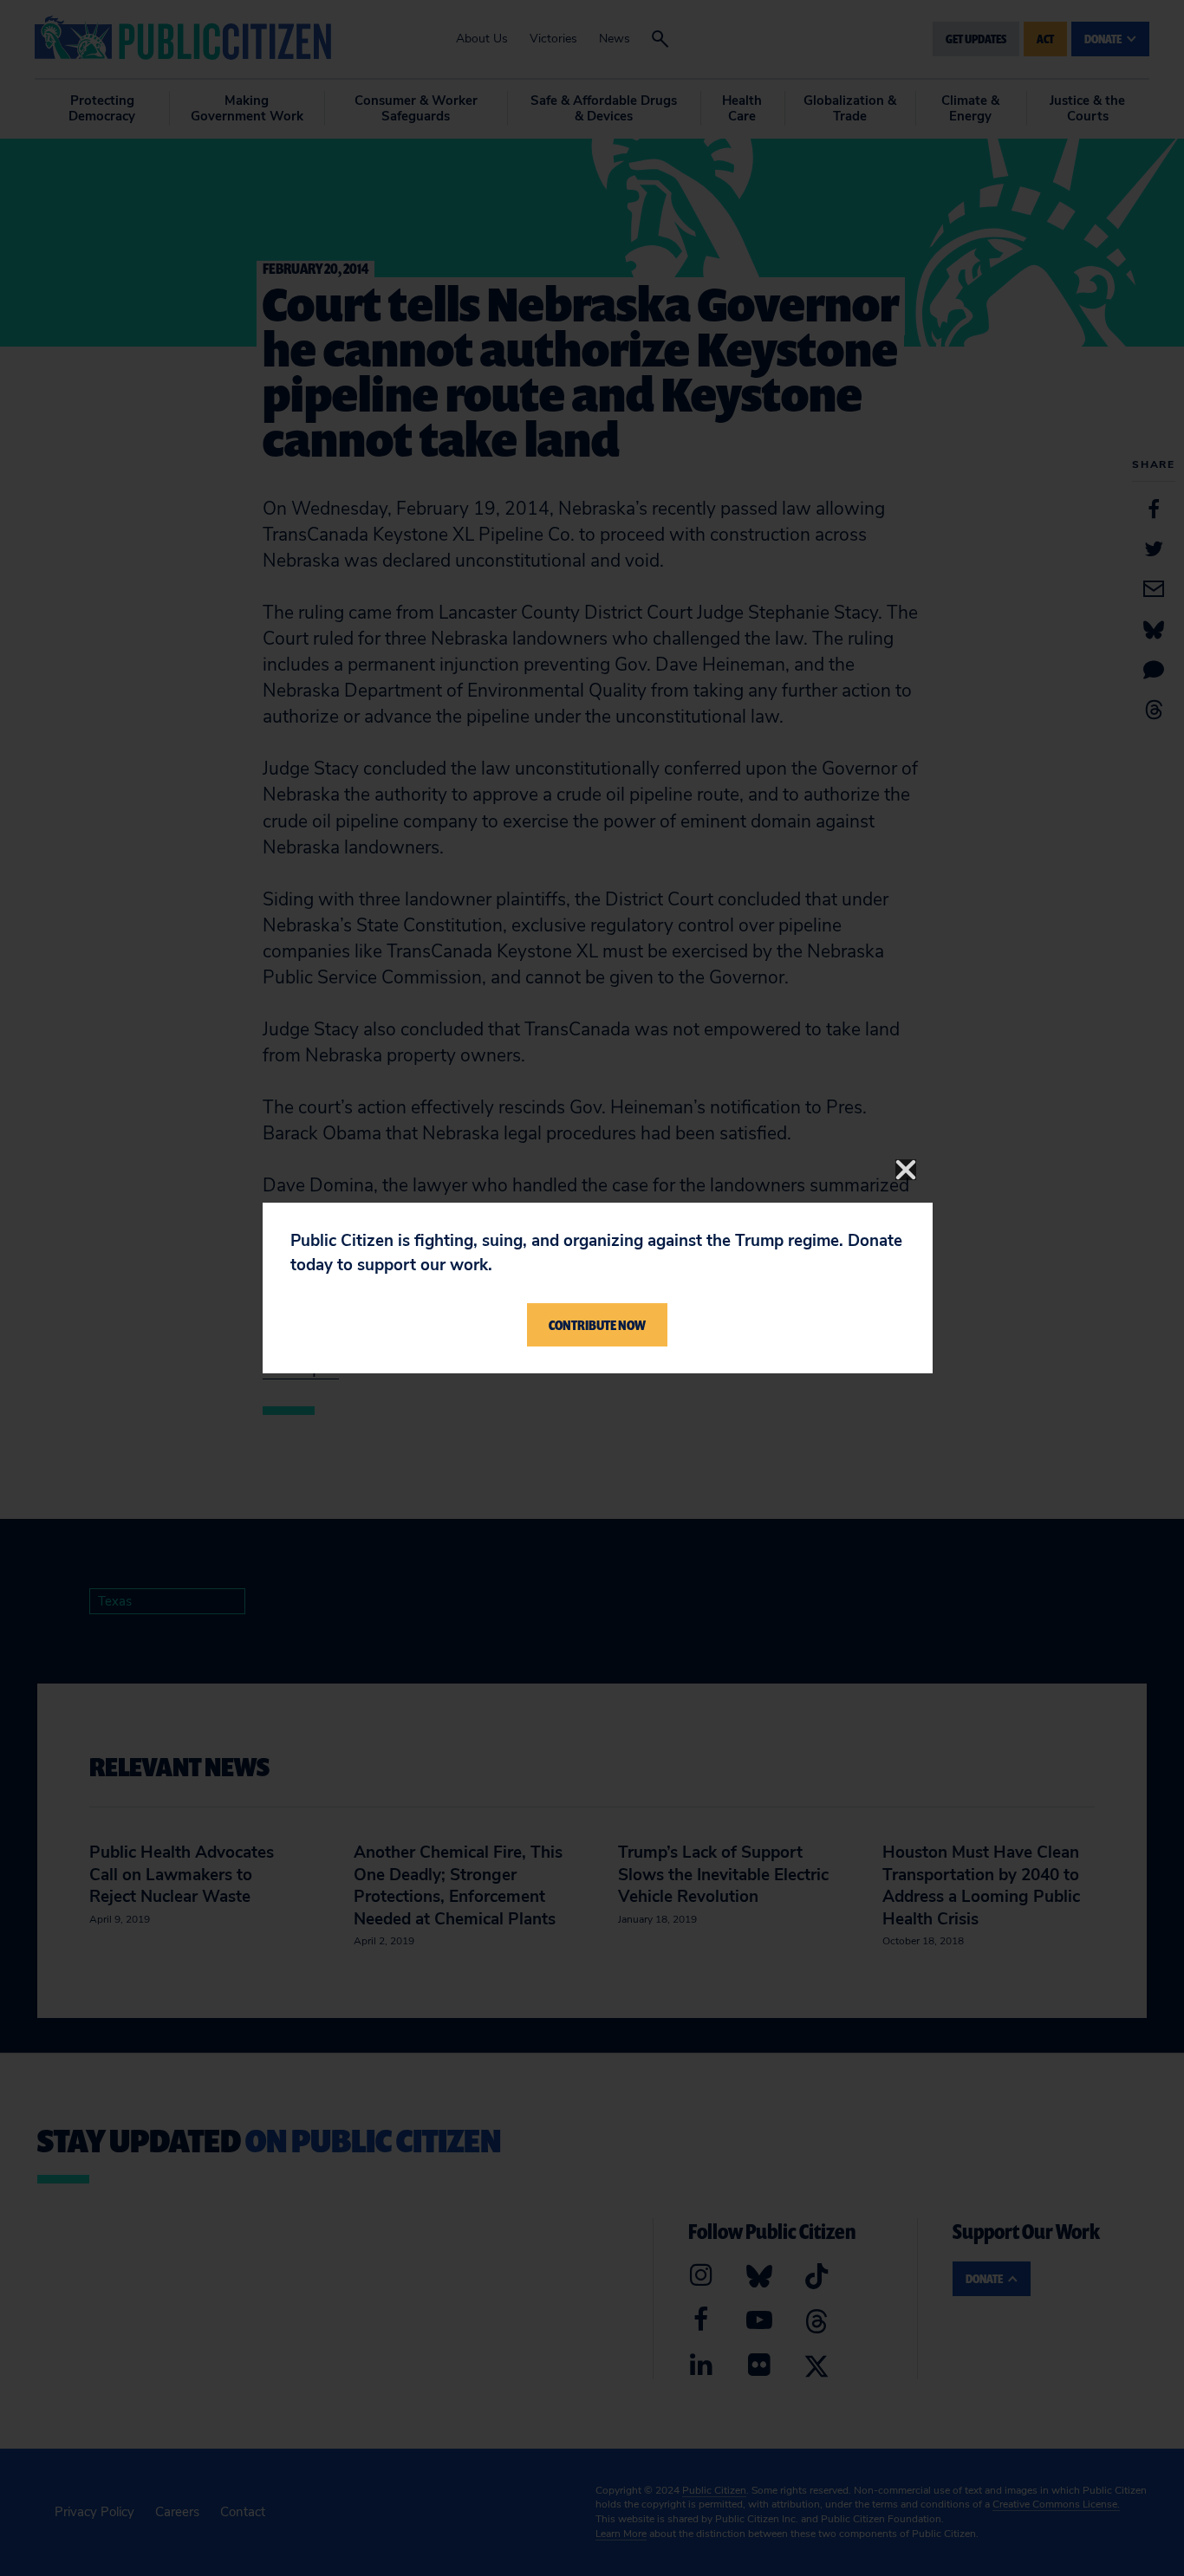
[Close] (906, 1170)
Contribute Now (597, 1325)
